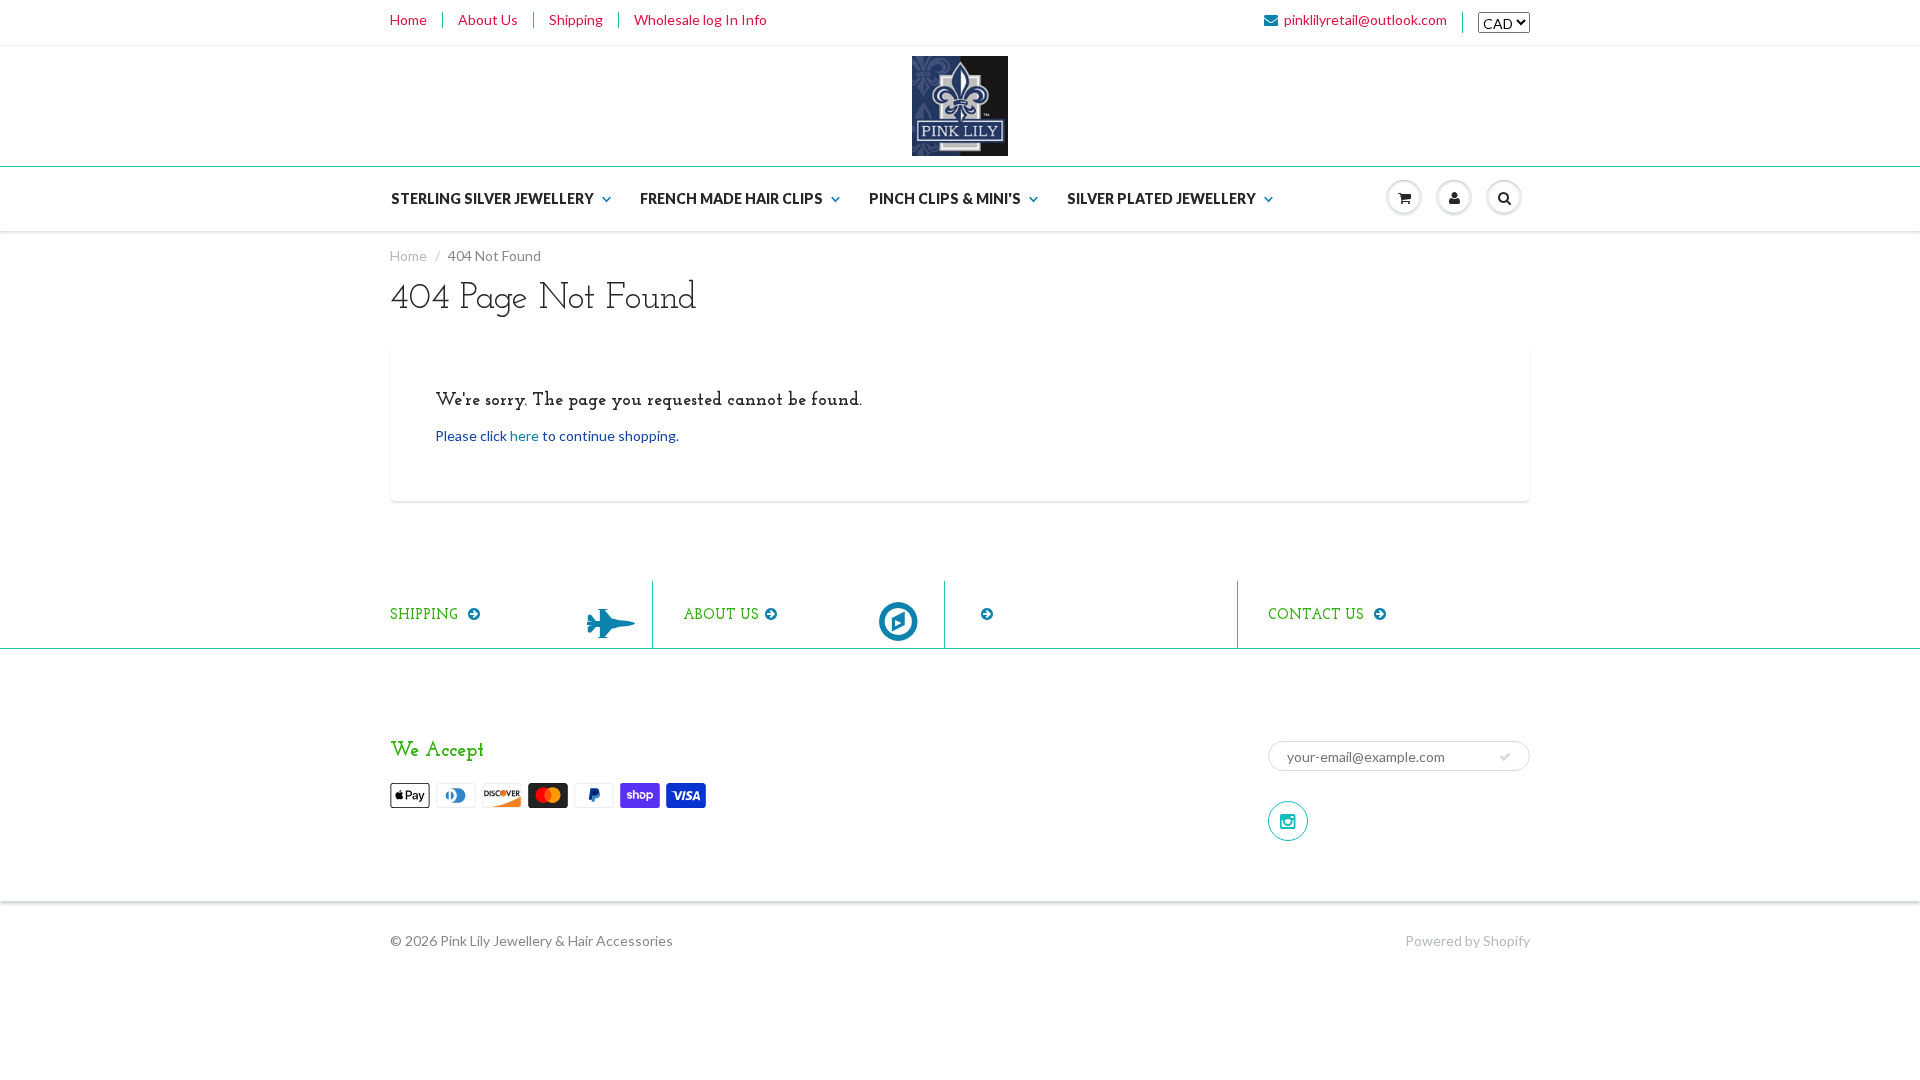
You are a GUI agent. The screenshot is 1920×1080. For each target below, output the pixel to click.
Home (408, 20)
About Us (488, 20)
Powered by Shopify (1467, 940)
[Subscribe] (1505, 757)
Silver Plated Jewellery (1161, 198)
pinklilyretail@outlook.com (1365, 20)
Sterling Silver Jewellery (492, 198)
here (524, 435)
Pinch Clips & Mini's (945, 198)
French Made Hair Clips (731, 198)
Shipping (576, 20)
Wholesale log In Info (700, 20)
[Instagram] (1288, 821)
